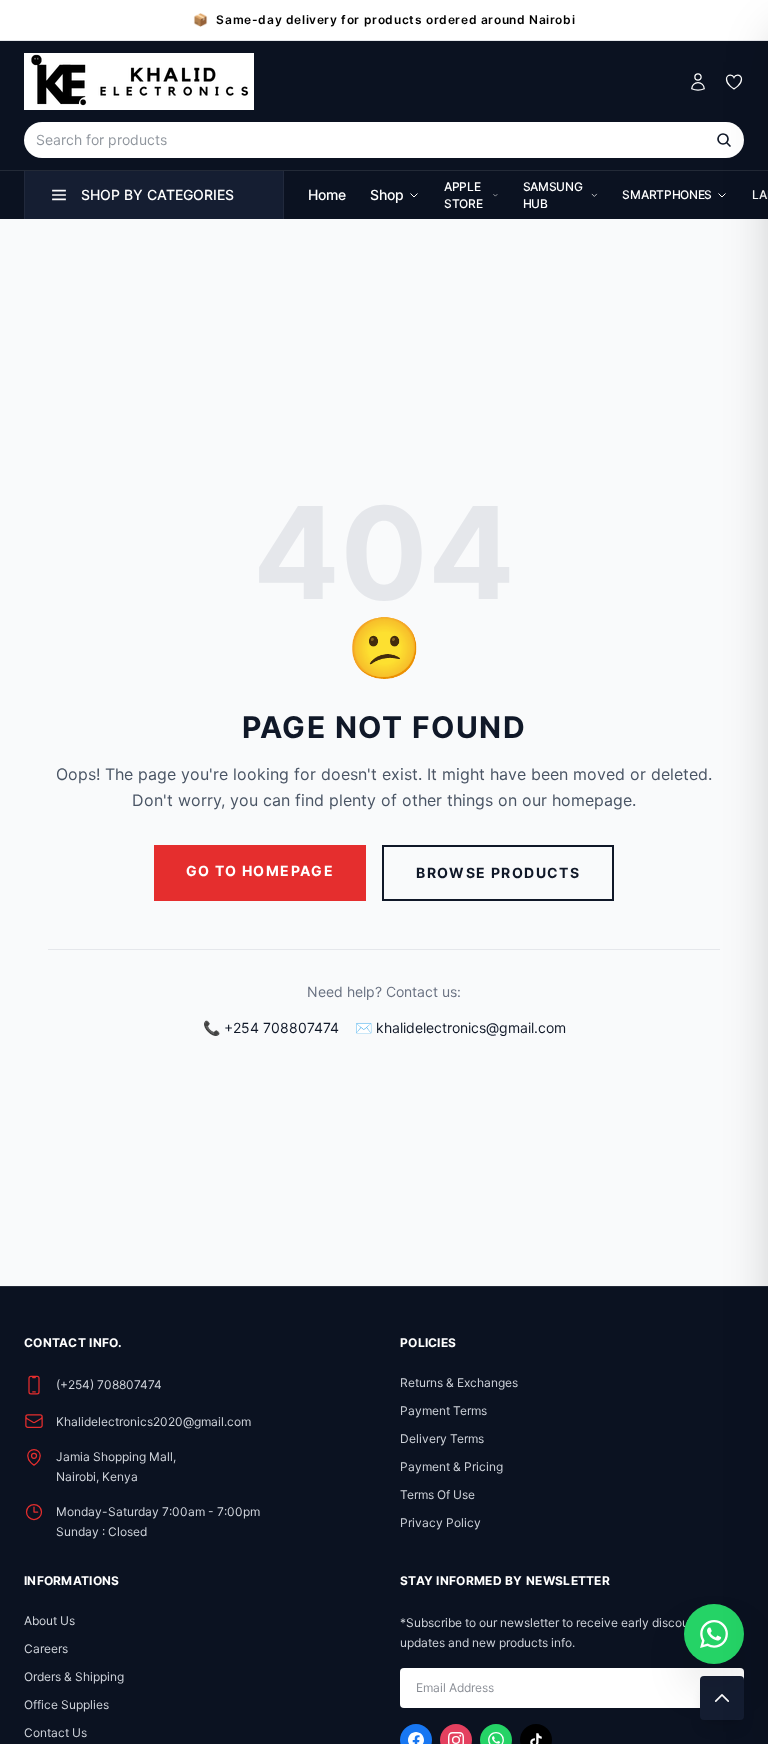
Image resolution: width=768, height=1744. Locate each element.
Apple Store (463, 195)
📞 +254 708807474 (271, 1027)
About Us (49, 1620)
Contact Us (55, 1732)
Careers (46, 1648)
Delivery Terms (442, 1438)
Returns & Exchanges (459, 1382)
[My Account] (698, 82)
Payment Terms (443, 1410)
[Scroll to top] (722, 1698)
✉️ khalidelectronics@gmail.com (460, 1027)
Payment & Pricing (451, 1466)
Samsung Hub (553, 195)
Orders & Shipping (74, 1676)
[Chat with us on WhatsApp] (714, 1634)
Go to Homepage (260, 870)
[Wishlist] (734, 82)
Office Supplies (66, 1704)
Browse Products (498, 872)
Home (327, 194)
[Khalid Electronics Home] (139, 81)
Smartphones (667, 194)
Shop (387, 194)
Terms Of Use (437, 1494)
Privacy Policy (440, 1522)
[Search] (724, 140)
